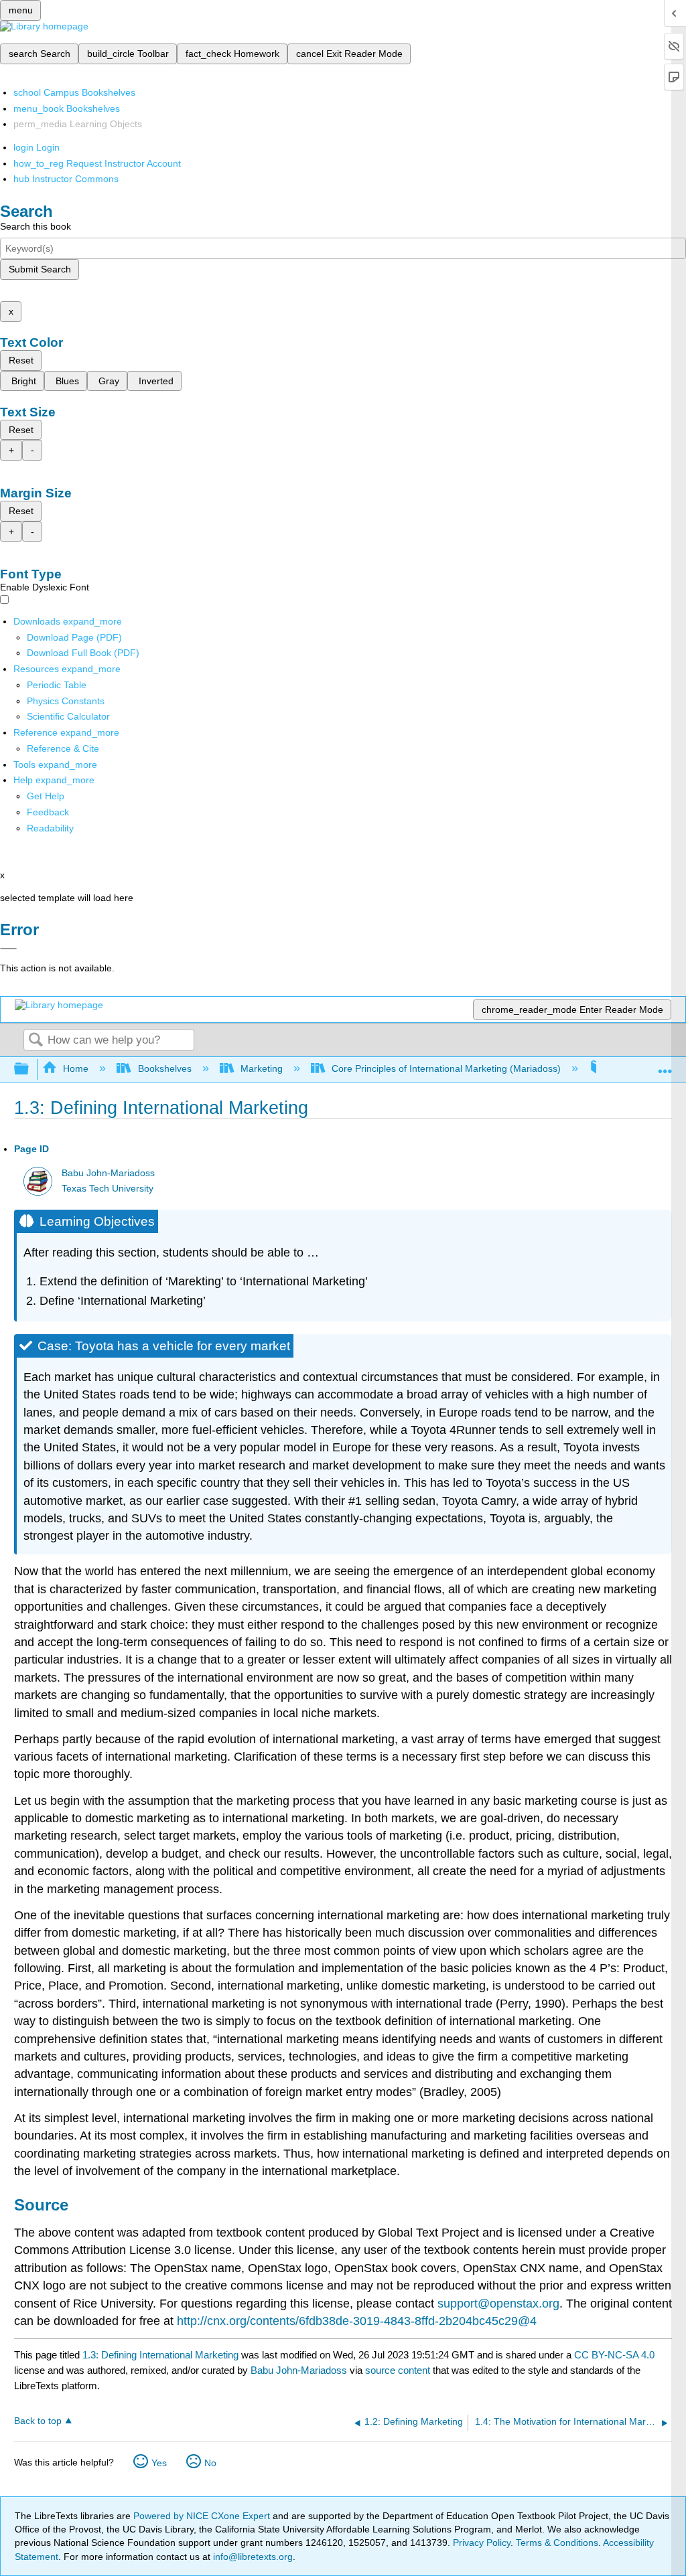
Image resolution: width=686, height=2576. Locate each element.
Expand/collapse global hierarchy (30, 1069)
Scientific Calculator (68, 716)
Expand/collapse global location (665, 1065)
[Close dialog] (8, 949)
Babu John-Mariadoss (108, 1173)
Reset (21, 360)
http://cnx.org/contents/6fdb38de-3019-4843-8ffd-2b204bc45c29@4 (357, 2321)
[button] (48, 812)
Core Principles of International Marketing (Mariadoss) (446, 1068)
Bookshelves (164, 1068)
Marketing (262, 1068)
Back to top (38, 2421)
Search (36, 1041)
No (210, 2463)
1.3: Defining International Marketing (160, 2355)
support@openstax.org (498, 2304)
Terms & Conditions (557, 2543)
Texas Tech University (108, 1189)
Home (76, 1068)
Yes (159, 2463)
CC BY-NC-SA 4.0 (614, 2355)
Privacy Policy (482, 2543)
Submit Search (40, 269)
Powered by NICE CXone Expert (203, 2516)
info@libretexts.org (252, 2557)
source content (398, 2370)
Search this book (36, 226)
